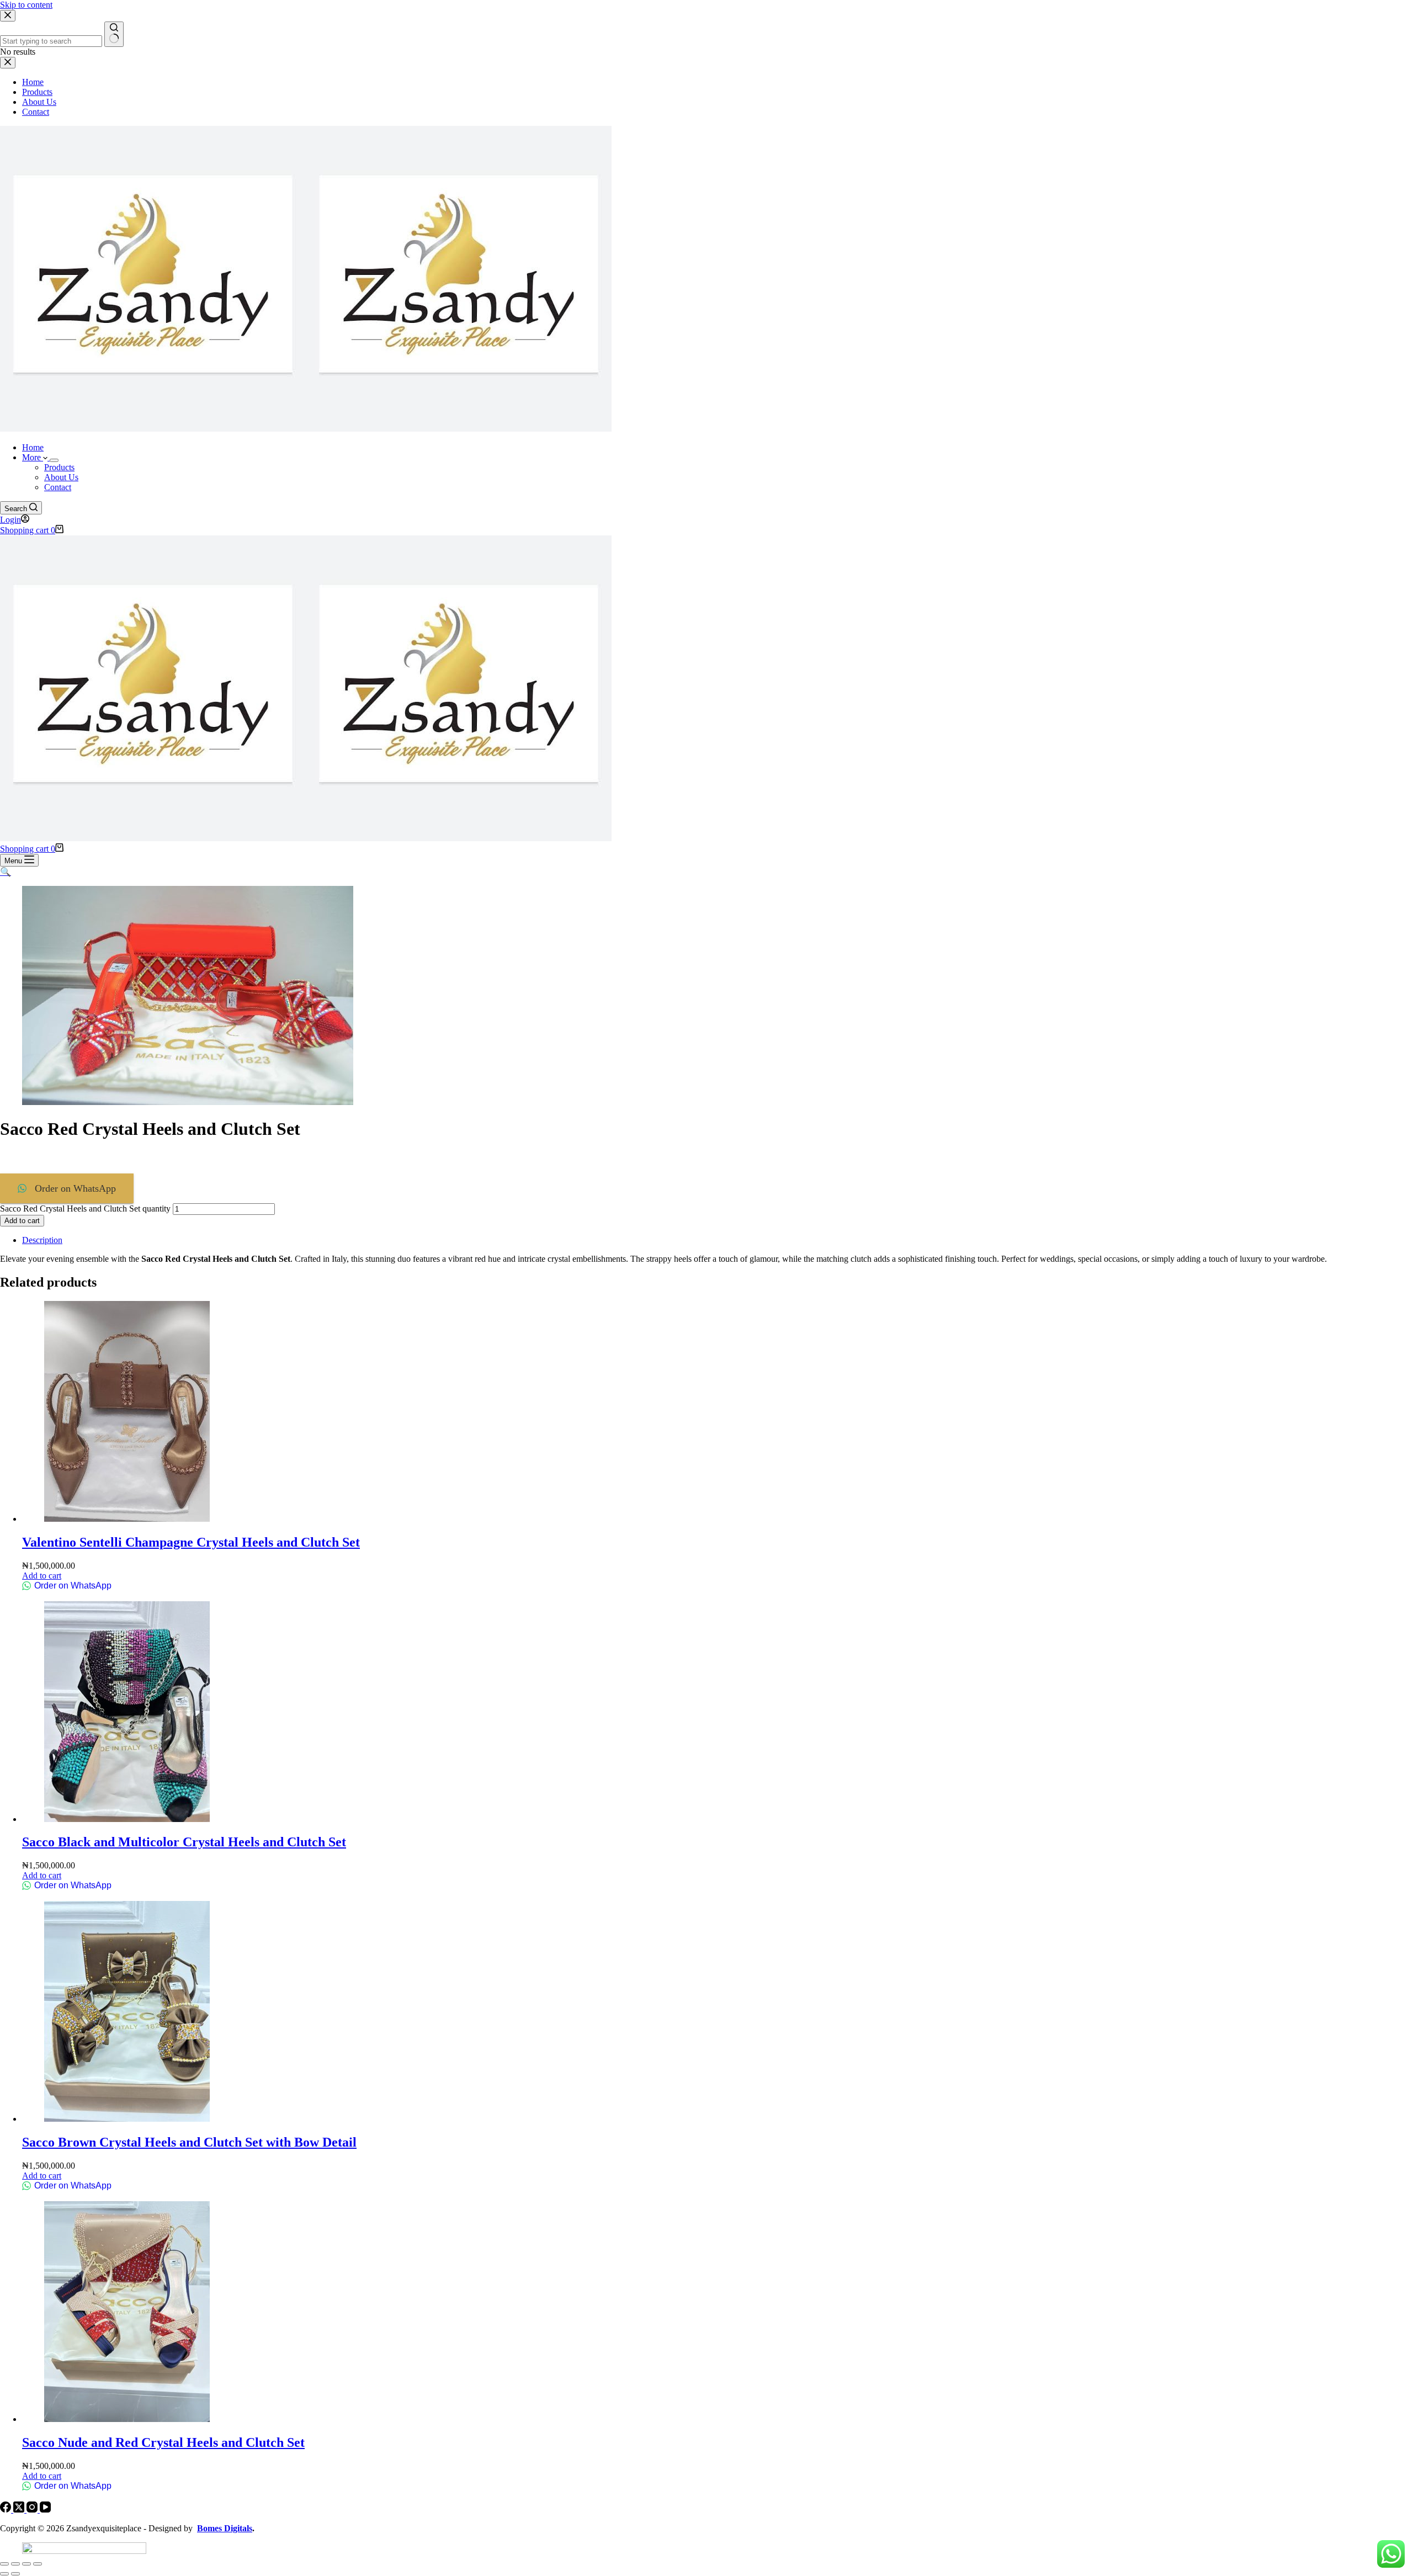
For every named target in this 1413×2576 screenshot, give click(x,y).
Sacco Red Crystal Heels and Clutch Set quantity (85, 1209)
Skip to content (26, 5)
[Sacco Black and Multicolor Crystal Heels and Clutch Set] (127, 1819)
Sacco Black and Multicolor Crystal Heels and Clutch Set (184, 1842)
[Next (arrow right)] (15, 2574)
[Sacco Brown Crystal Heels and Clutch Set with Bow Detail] (127, 2119)
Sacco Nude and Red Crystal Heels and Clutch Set (163, 2442)
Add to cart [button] (42, 1576)
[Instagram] (33, 2509)
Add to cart (22, 1221)
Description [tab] (42, 1240)
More (33, 457)
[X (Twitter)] (20, 2509)
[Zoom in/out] (4, 2564)
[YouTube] (45, 2509)
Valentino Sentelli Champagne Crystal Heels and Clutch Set (191, 1542)
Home (33, 447)
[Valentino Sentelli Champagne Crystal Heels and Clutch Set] (127, 1519)
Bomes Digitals (225, 2528)
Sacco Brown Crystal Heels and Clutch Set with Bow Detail (189, 2142)
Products (59, 467)
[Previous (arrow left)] (4, 2574)
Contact (58, 487)
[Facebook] (7, 2509)
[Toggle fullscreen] (15, 2564)
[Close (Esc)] (38, 2564)
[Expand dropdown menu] (54, 460)
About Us (61, 477)
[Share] (26, 2564)
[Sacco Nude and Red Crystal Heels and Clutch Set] (127, 2419)
